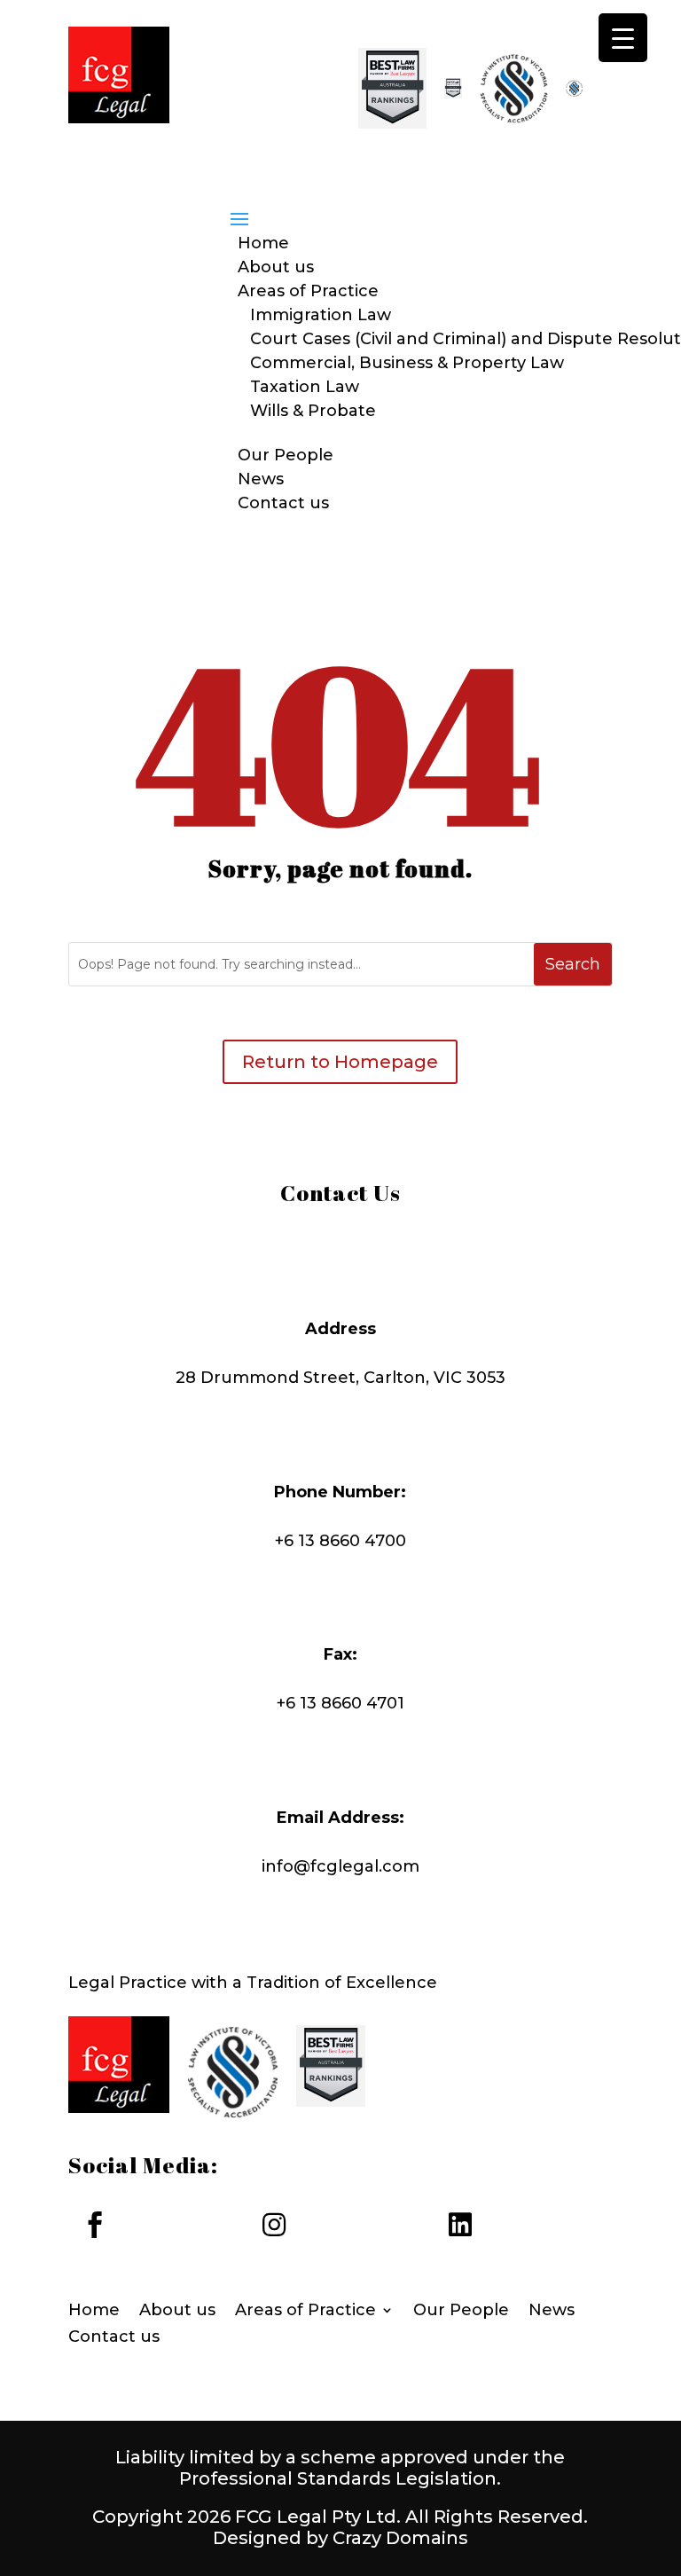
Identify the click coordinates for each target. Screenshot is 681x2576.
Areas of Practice (308, 291)
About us (276, 267)
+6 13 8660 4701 (340, 1703)
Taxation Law (305, 387)
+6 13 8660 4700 (340, 1541)
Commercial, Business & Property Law (407, 363)
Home (263, 243)
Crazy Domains (400, 2538)
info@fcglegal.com (340, 1866)
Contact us (283, 503)
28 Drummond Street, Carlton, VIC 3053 (340, 1378)
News (261, 479)
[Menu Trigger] (623, 38)
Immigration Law (321, 315)
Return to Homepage (340, 1062)
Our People (286, 455)
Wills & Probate (313, 411)
